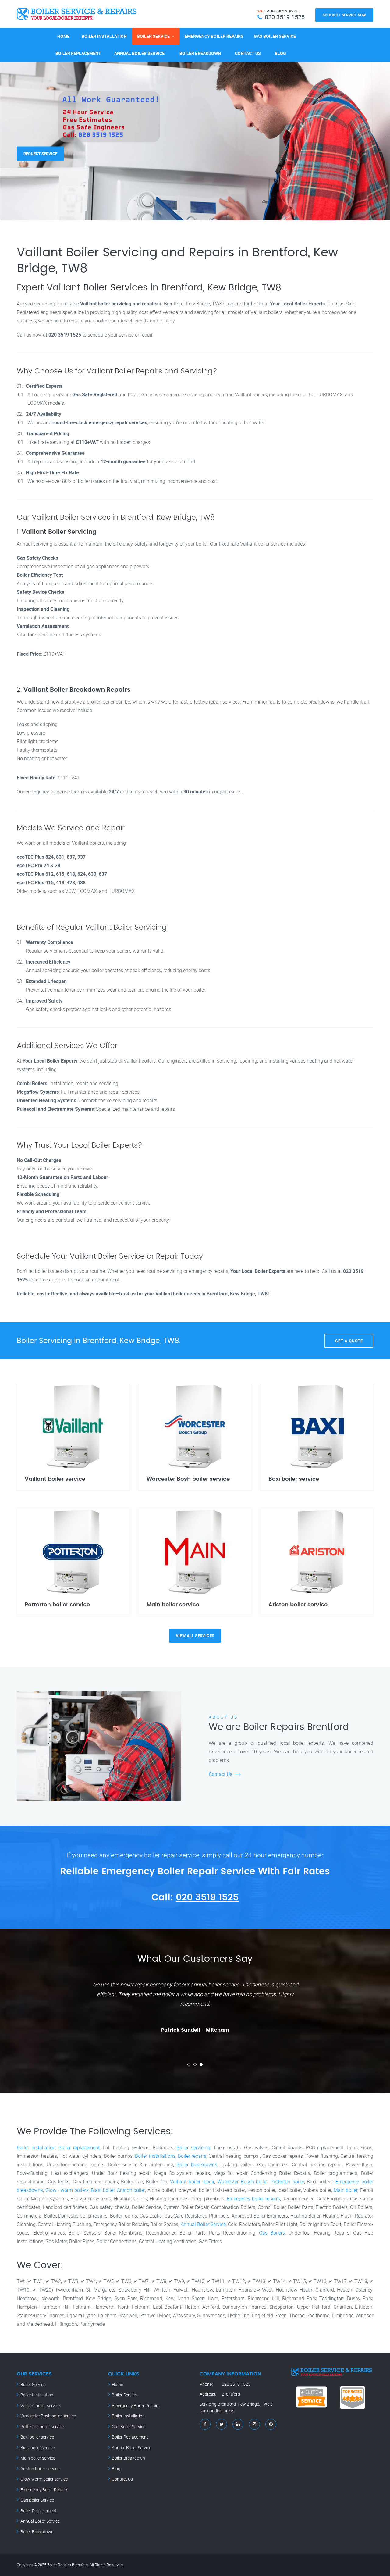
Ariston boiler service (40, 2469)
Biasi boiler (103, 2190)
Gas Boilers (272, 2233)
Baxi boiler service (37, 2437)
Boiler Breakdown (200, 53)
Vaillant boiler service (40, 2405)
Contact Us (248, 53)
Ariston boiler (131, 2190)
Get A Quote (349, 1341)
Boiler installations (155, 2156)
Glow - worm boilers (67, 2190)
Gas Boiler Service (275, 36)
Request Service (40, 145)
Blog (280, 53)
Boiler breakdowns (197, 2164)
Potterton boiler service (42, 2426)
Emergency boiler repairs (253, 2199)
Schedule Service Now (344, 15)
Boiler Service (153, 36)
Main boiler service (38, 2458)
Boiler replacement (79, 2147)
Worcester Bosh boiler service (48, 2416)
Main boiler (346, 2190)
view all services (195, 1636)
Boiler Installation (104, 36)
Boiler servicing (193, 2147)
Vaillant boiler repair (192, 2182)
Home (63, 36)
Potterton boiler (287, 2182)
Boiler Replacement (78, 53)
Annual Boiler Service (139, 53)
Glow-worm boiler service (44, 2479)
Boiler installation (36, 2147)
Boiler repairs (192, 2156)
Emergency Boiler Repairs (214, 36)
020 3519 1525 (207, 1897)
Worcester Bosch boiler (242, 2182)
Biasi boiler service (38, 2448)
